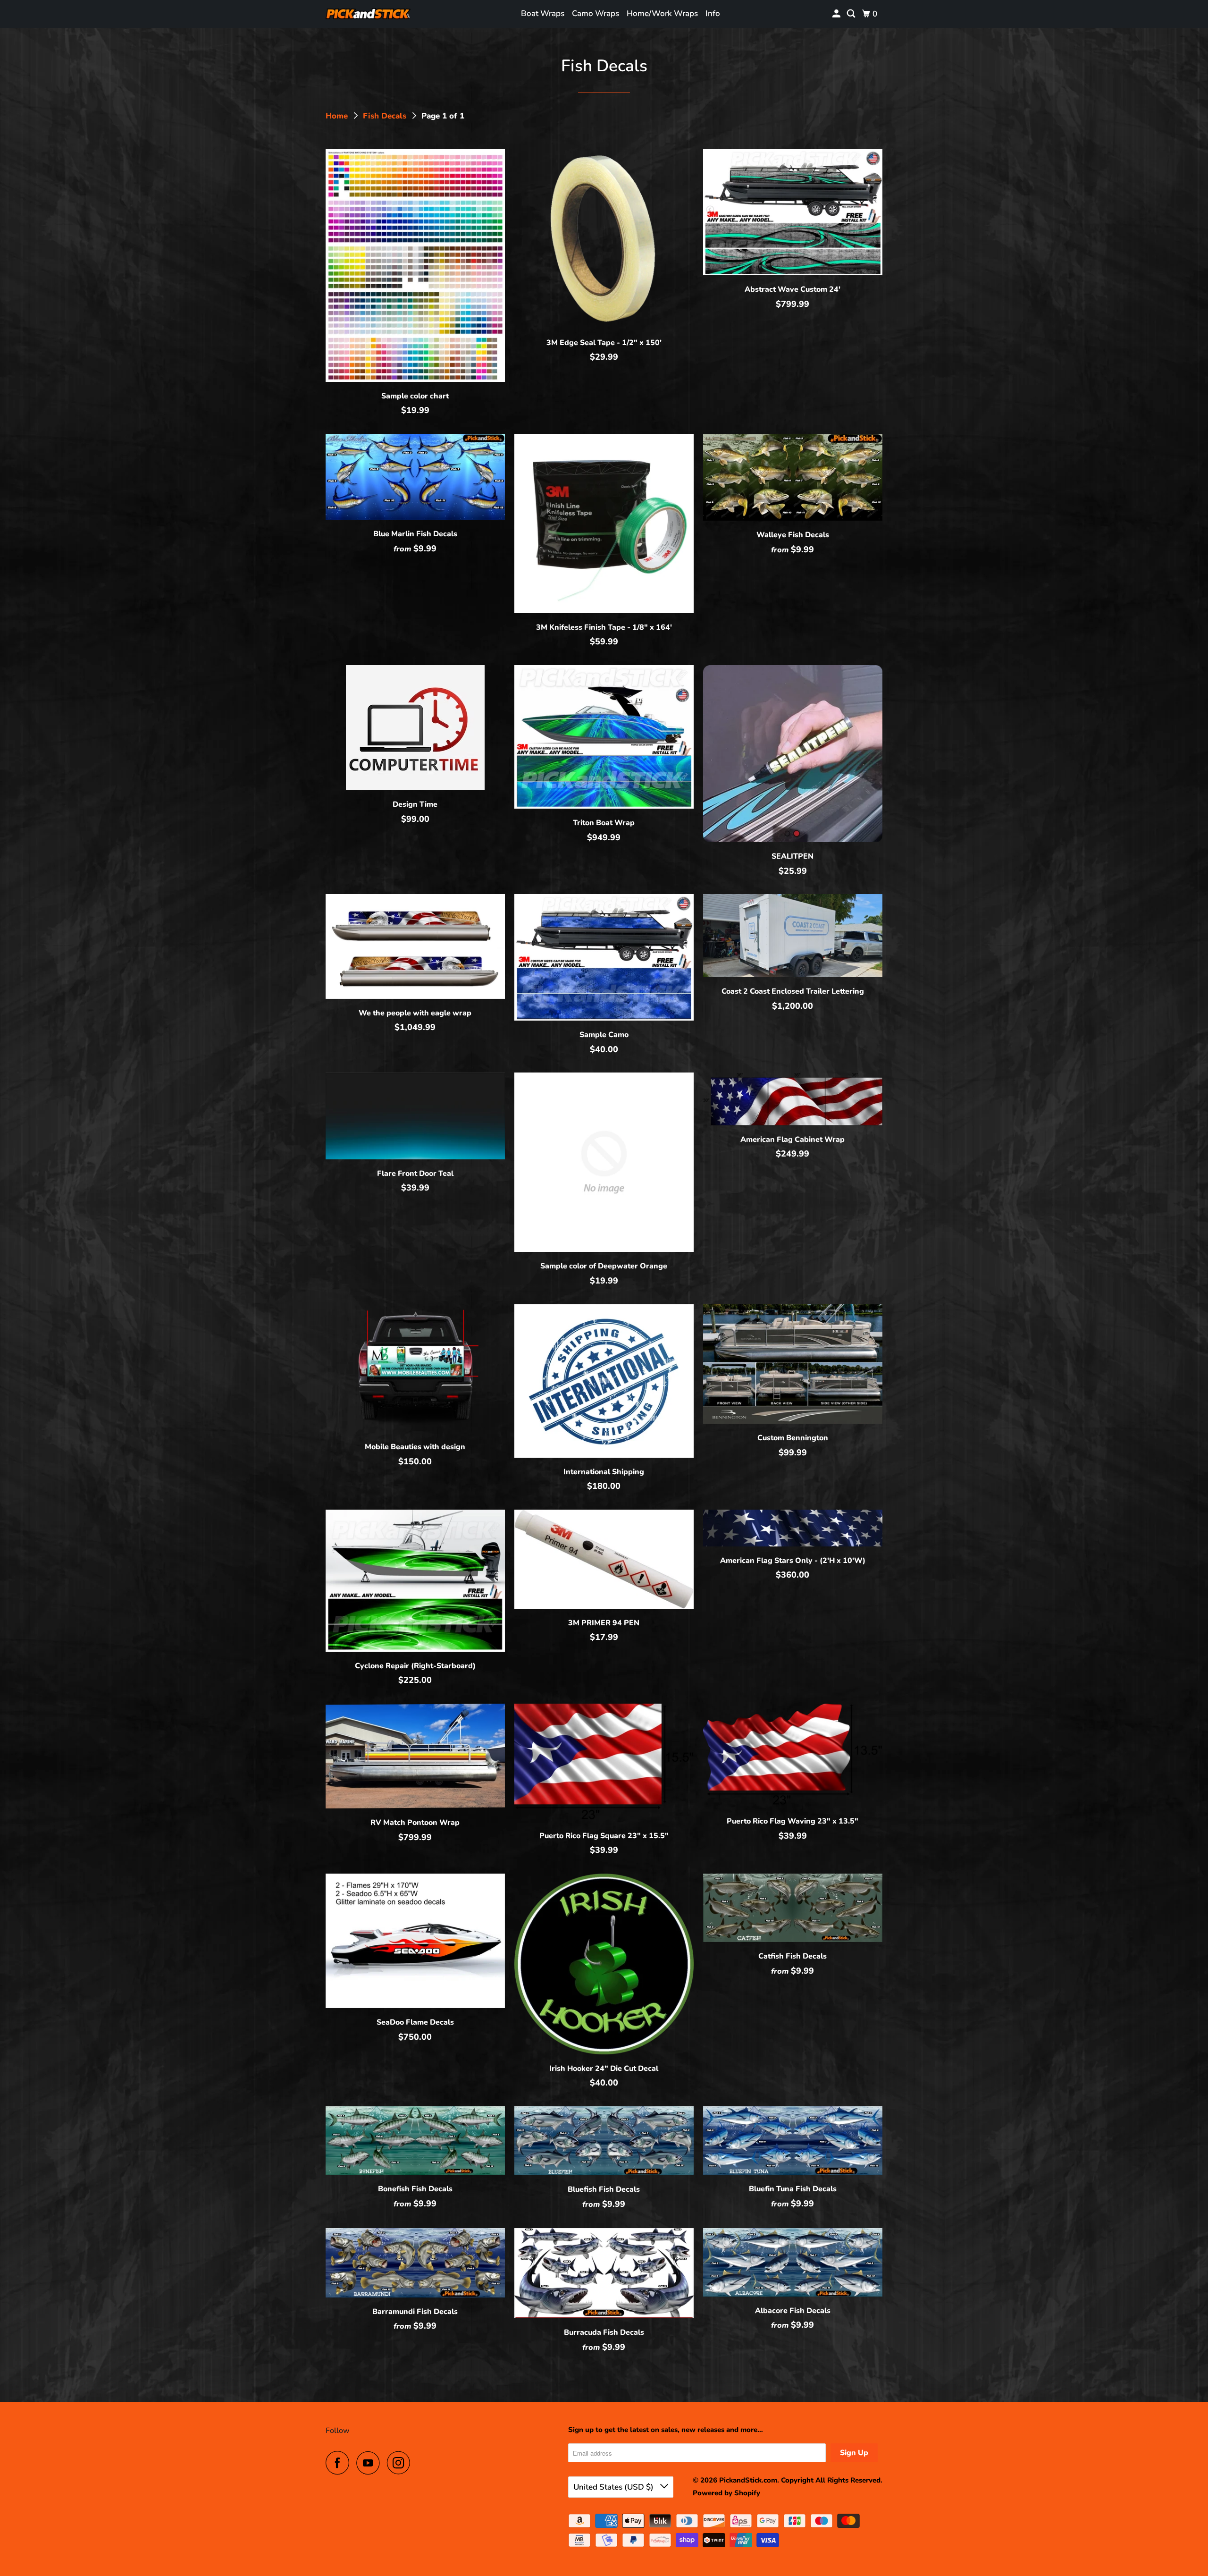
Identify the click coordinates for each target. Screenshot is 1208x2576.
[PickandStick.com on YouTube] (370, 2463)
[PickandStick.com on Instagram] (401, 2463)
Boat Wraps (543, 13)
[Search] (852, 14)
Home (338, 116)
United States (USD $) (614, 2487)
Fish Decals (386, 116)
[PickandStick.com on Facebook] (340, 2463)
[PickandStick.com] (368, 14)
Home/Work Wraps (662, 13)
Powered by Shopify (726, 2493)
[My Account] (837, 14)
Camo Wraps (596, 13)
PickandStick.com (748, 2480)
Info (713, 13)
